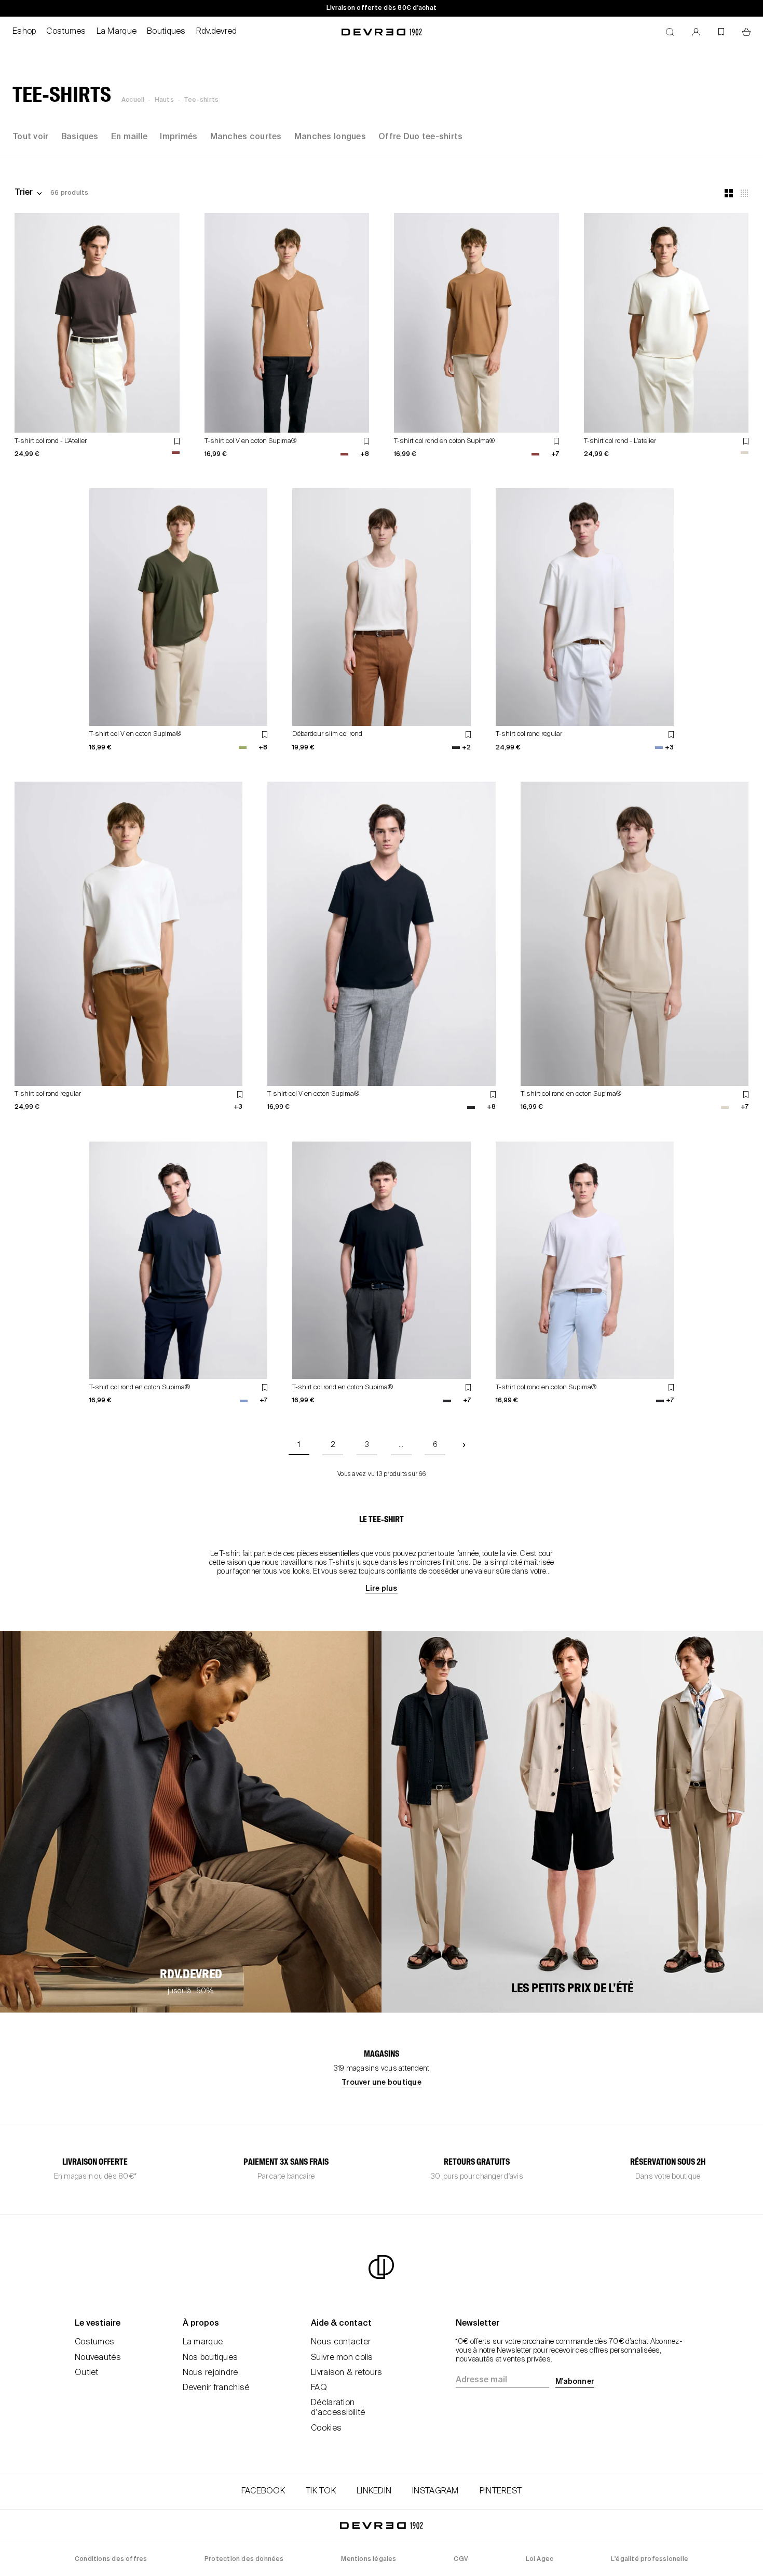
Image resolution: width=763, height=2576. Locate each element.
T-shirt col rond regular (529, 734)
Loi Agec (540, 2559)
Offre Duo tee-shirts (421, 137)
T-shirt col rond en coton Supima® (444, 441)
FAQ (319, 2388)
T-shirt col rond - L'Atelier (51, 441)
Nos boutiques (210, 2358)
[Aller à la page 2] (464, 1445)
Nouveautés (98, 2358)
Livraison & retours (346, 2373)
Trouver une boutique (382, 2083)
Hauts (164, 100)
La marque (203, 2342)
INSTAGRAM (435, 2491)
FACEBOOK (263, 2491)
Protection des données (244, 2559)
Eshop (24, 32)
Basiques (80, 137)
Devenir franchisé (216, 2388)
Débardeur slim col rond (327, 734)
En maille (130, 137)
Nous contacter (341, 2342)
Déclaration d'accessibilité (338, 2408)
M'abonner (575, 2382)
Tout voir (31, 137)
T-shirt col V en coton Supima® (250, 441)
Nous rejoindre (210, 2373)
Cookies (326, 2429)
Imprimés (179, 137)
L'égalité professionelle (650, 2559)
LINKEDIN (374, 2491)
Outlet (87, 2373)
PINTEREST (501, 2491)
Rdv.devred (217, 32)
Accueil (133, 100)
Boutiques (166, 32)
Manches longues (330, 137)
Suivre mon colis (342, 2358)
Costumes (66, 32)
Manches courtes (246, 137)
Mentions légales (369, 2559)
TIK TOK (321, 2491)
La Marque (117, 32)
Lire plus (381, 1589)
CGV (461, 2559)
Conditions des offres (111, 2559)
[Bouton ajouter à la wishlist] (177, 441)
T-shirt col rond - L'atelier (620, 441)
